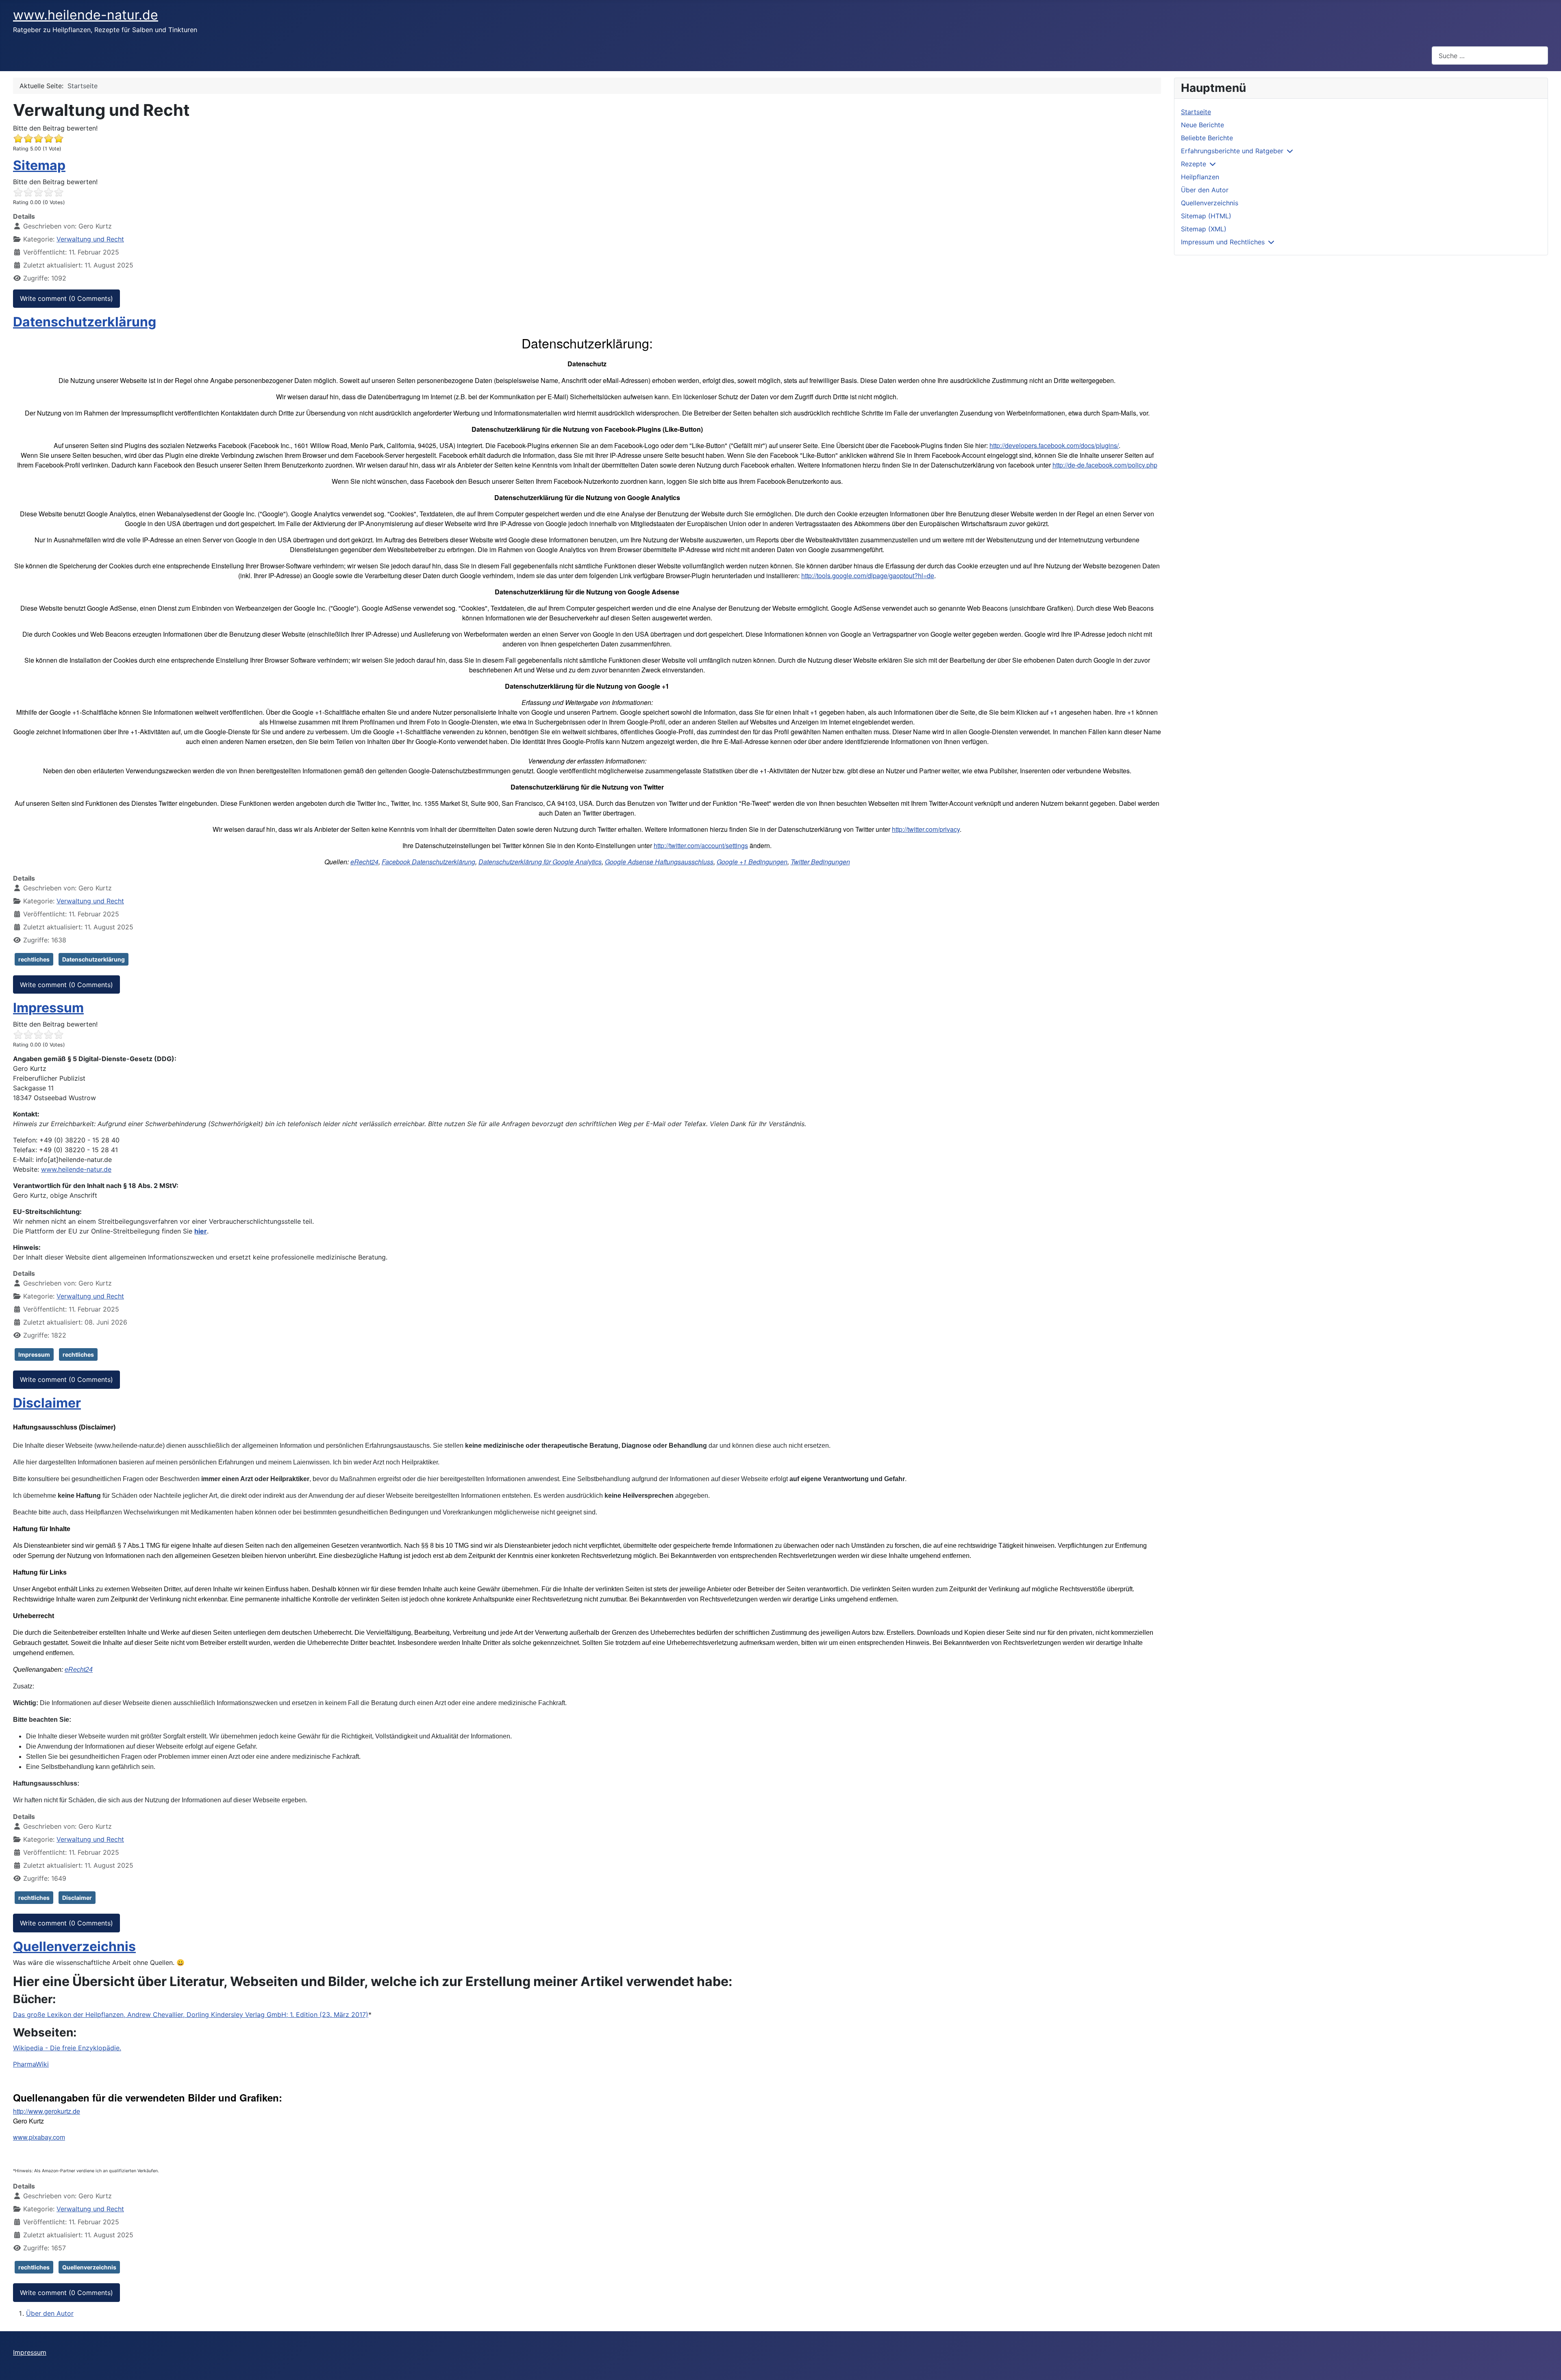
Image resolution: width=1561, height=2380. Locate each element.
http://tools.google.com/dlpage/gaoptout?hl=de (868, 575)
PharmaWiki (31, 2064)
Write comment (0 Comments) (66, 298)
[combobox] (1490, 55)
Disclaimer (47, 1403)
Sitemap (39, 165)
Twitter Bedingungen (820, 862)
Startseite (1196, 112)
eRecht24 (364, 862)
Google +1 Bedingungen (752, 862)
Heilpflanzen (1200, 177)
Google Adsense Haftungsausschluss (659, 862)
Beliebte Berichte (1207, 138)
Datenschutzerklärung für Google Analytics (540, 862)
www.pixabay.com (39, 2137)
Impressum (48, 1008)
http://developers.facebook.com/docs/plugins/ (1054, 445)
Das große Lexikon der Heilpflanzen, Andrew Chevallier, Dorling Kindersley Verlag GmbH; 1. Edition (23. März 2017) (191, 2015)
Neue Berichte (1202, 125)
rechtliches (34, 959)
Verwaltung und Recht (90, 239)
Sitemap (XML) (1204, 229)
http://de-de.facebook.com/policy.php (1105, 465)
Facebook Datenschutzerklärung (428, 862)
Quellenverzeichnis (74, 1946)
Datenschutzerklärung (85, 322)
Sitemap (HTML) (1206, 216)
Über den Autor (50, 2313)
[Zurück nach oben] (1547, 2365)
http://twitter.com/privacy (926, 829)
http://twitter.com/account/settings (701, 845)
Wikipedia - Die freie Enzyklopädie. (67, 2048)
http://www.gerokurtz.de (47, 2111)
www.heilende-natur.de (76, 1169)
